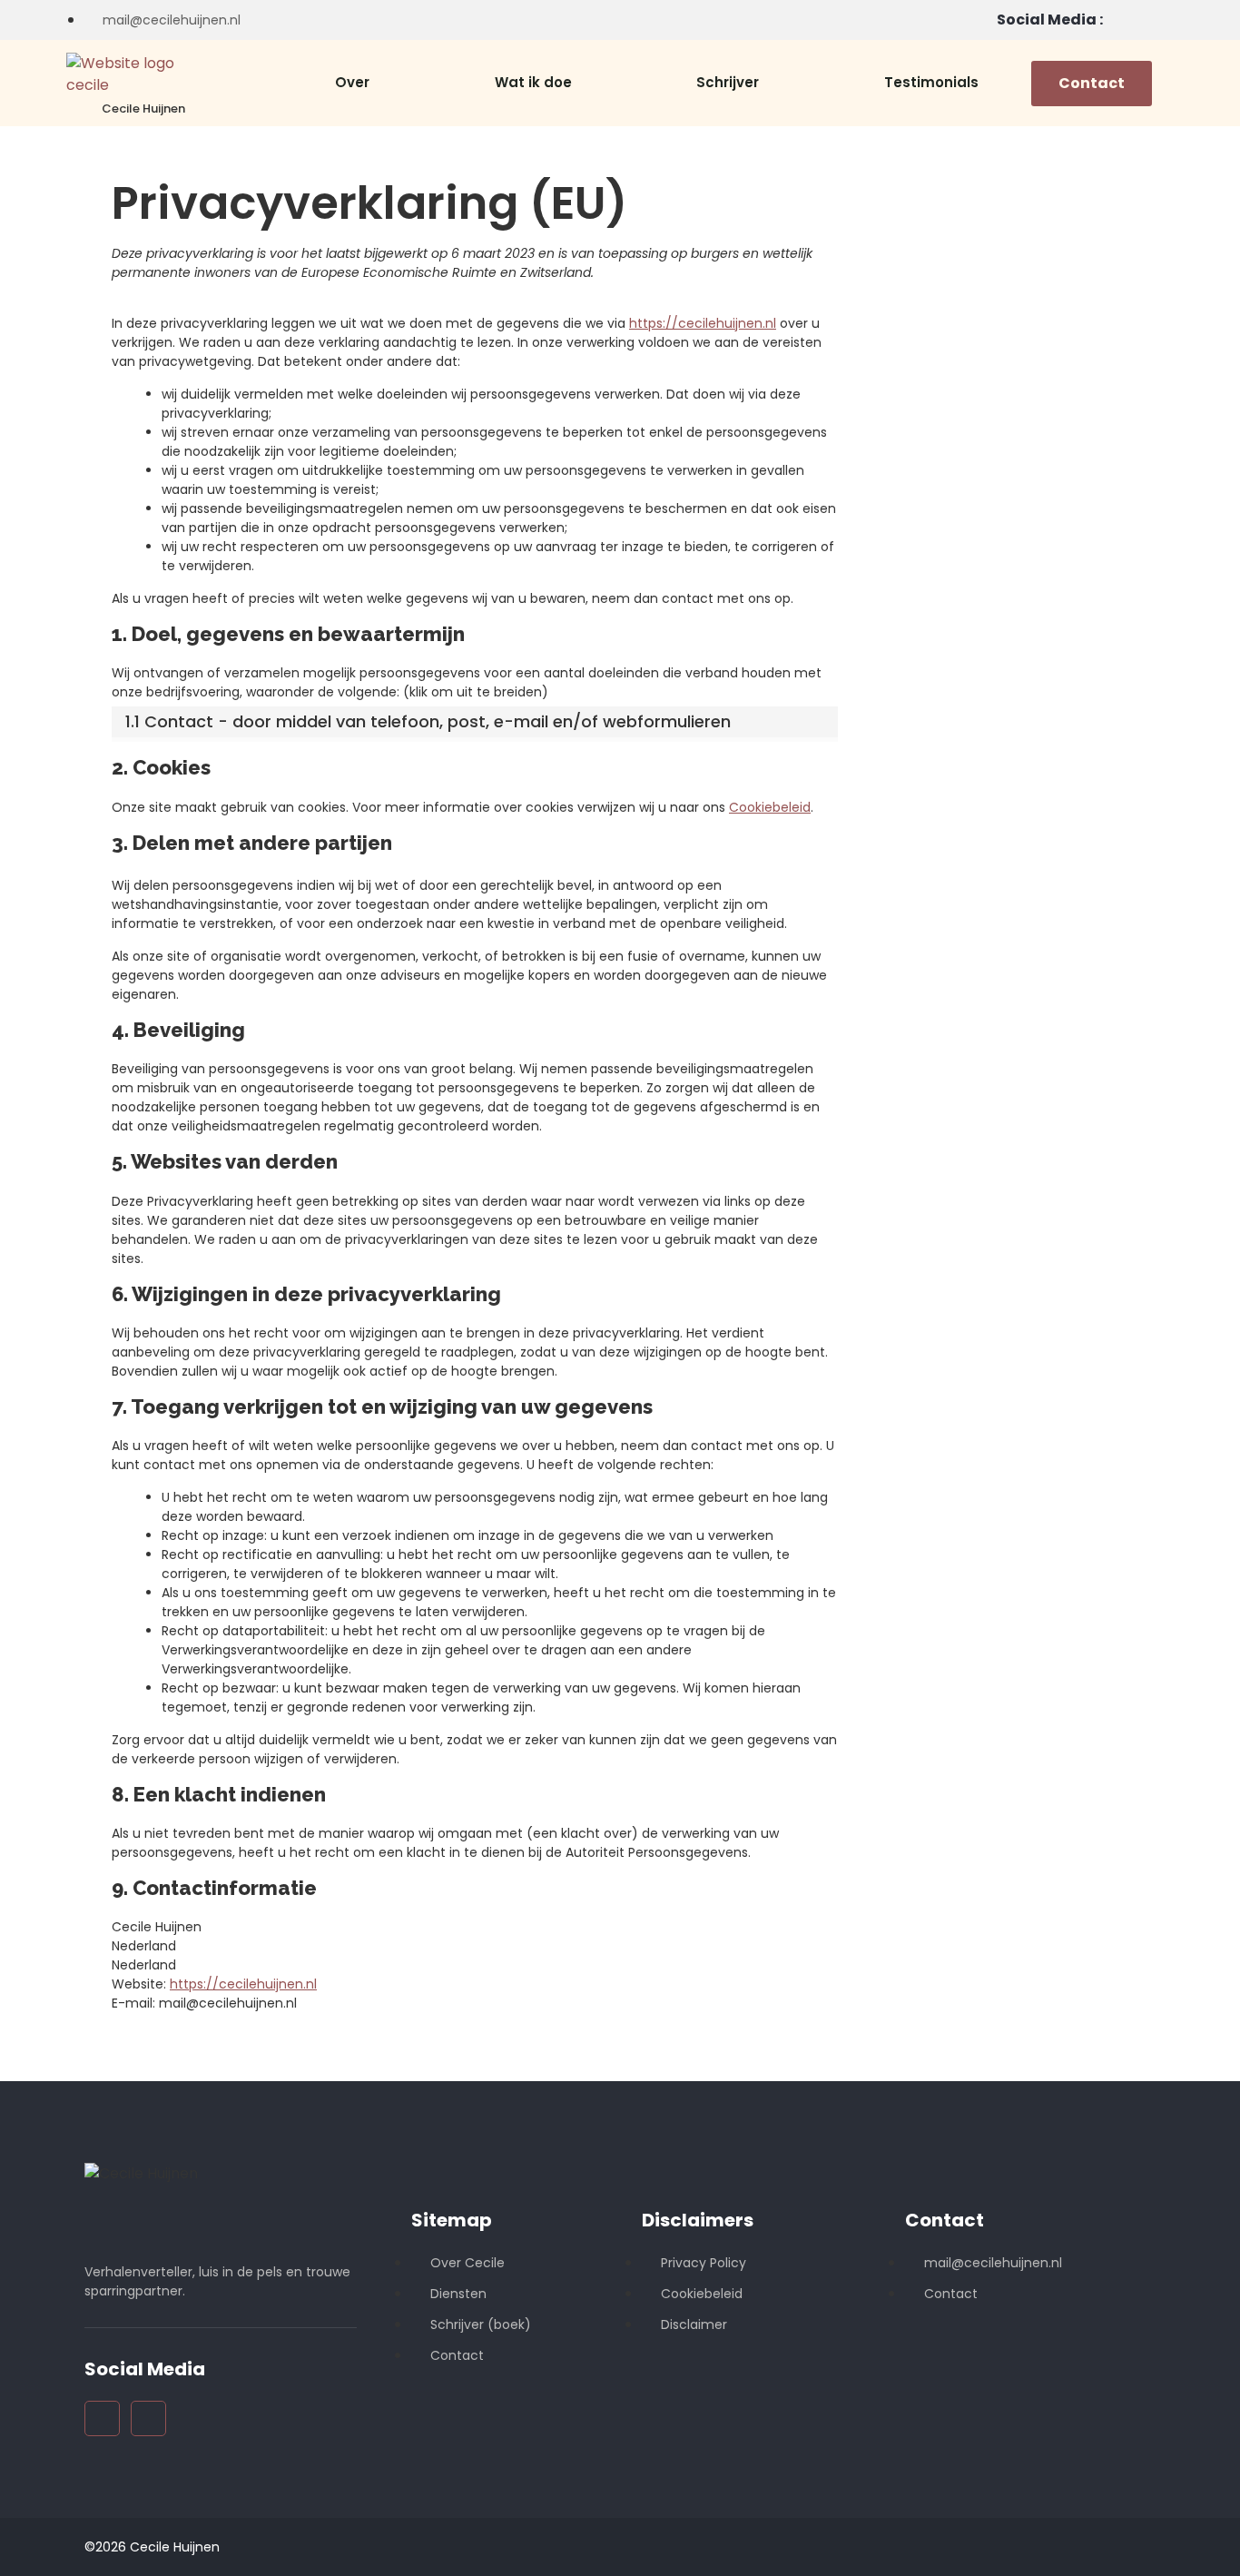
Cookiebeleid (770, 807)
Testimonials (931, 82)
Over (352, 82)
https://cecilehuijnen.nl (703, 323)
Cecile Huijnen (143, 109)
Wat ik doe (533, 82)
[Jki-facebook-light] (1149, 20)
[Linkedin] (1118, 20)
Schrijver (728, 82)
